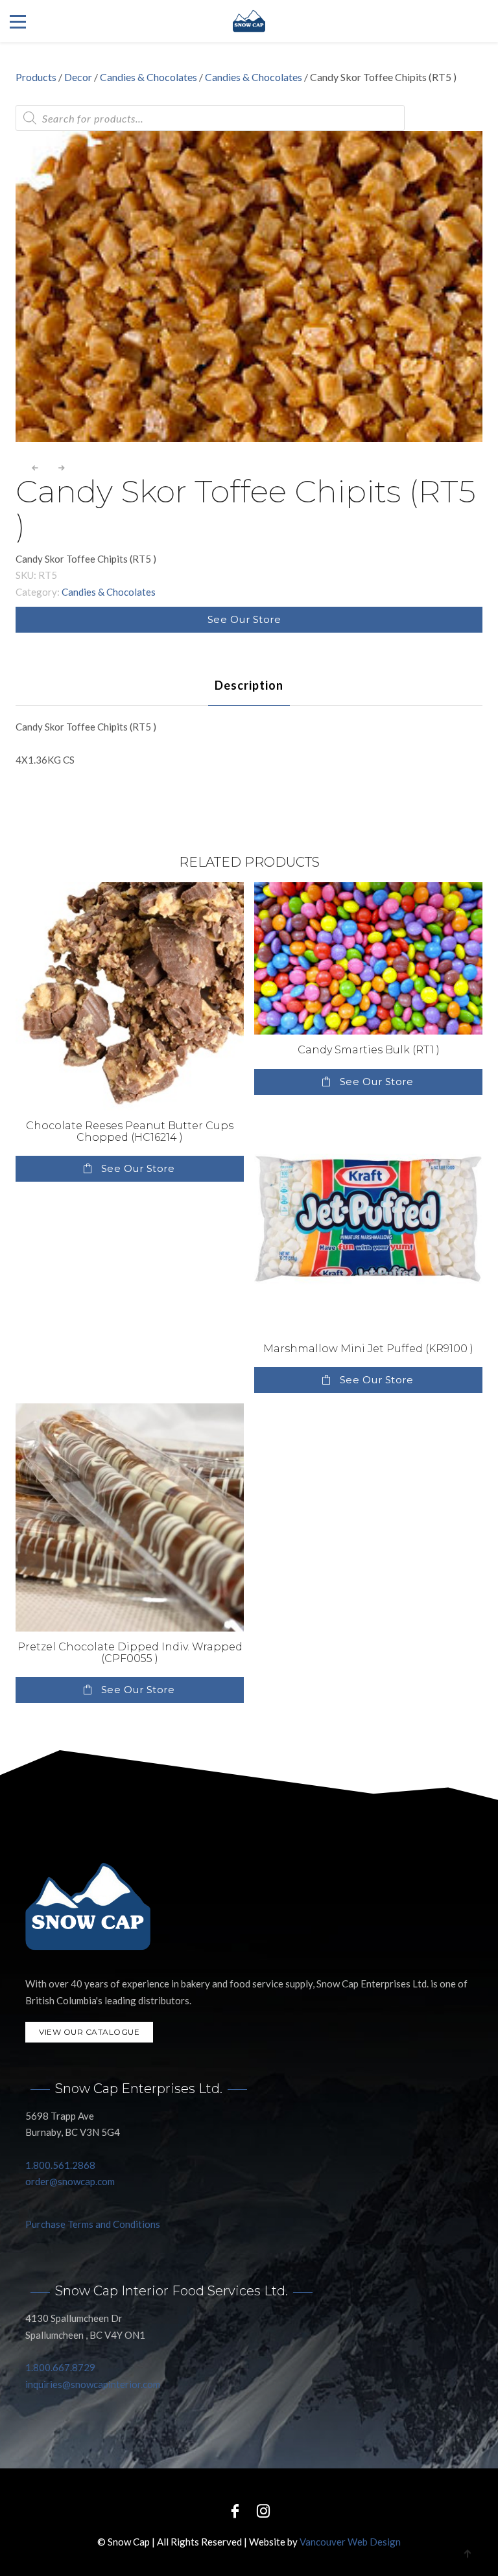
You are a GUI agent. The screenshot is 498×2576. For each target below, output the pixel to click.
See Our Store (244, 619)
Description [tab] (249, 685)
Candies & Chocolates (148, 77)
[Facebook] (235, 2510)
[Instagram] (263, 2510)
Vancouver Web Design (350, 2542)
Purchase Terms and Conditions (93, 2224)
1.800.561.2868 (60, 2165)
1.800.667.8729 (60, 2367)
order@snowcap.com (70, 2181)
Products (36, 77)
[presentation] (35, 468)
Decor (78, 77)
